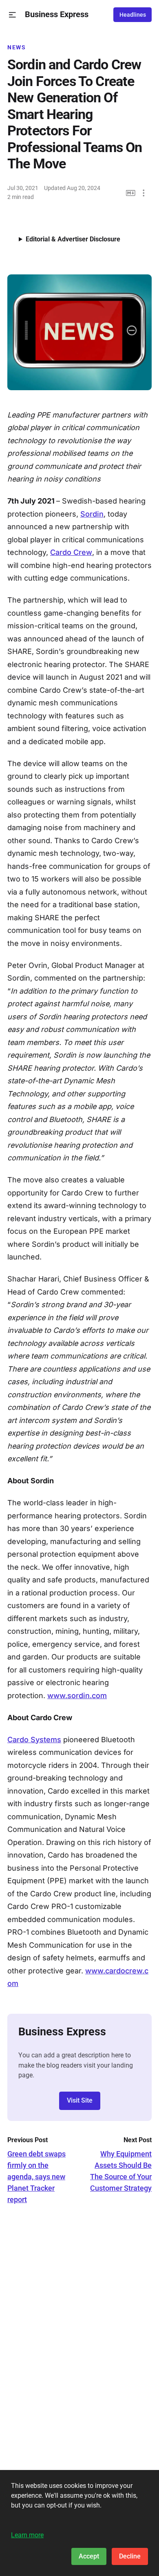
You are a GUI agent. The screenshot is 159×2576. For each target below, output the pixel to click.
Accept (89, 2556)
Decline (130, 2556)
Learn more (27, 2535)
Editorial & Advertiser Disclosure (73, 239)
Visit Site (80, 2100)
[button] (12, 15)
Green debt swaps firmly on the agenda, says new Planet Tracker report (36, 2177)
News (17, 47)
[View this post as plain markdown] (131, 193)
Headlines (133, 15)
